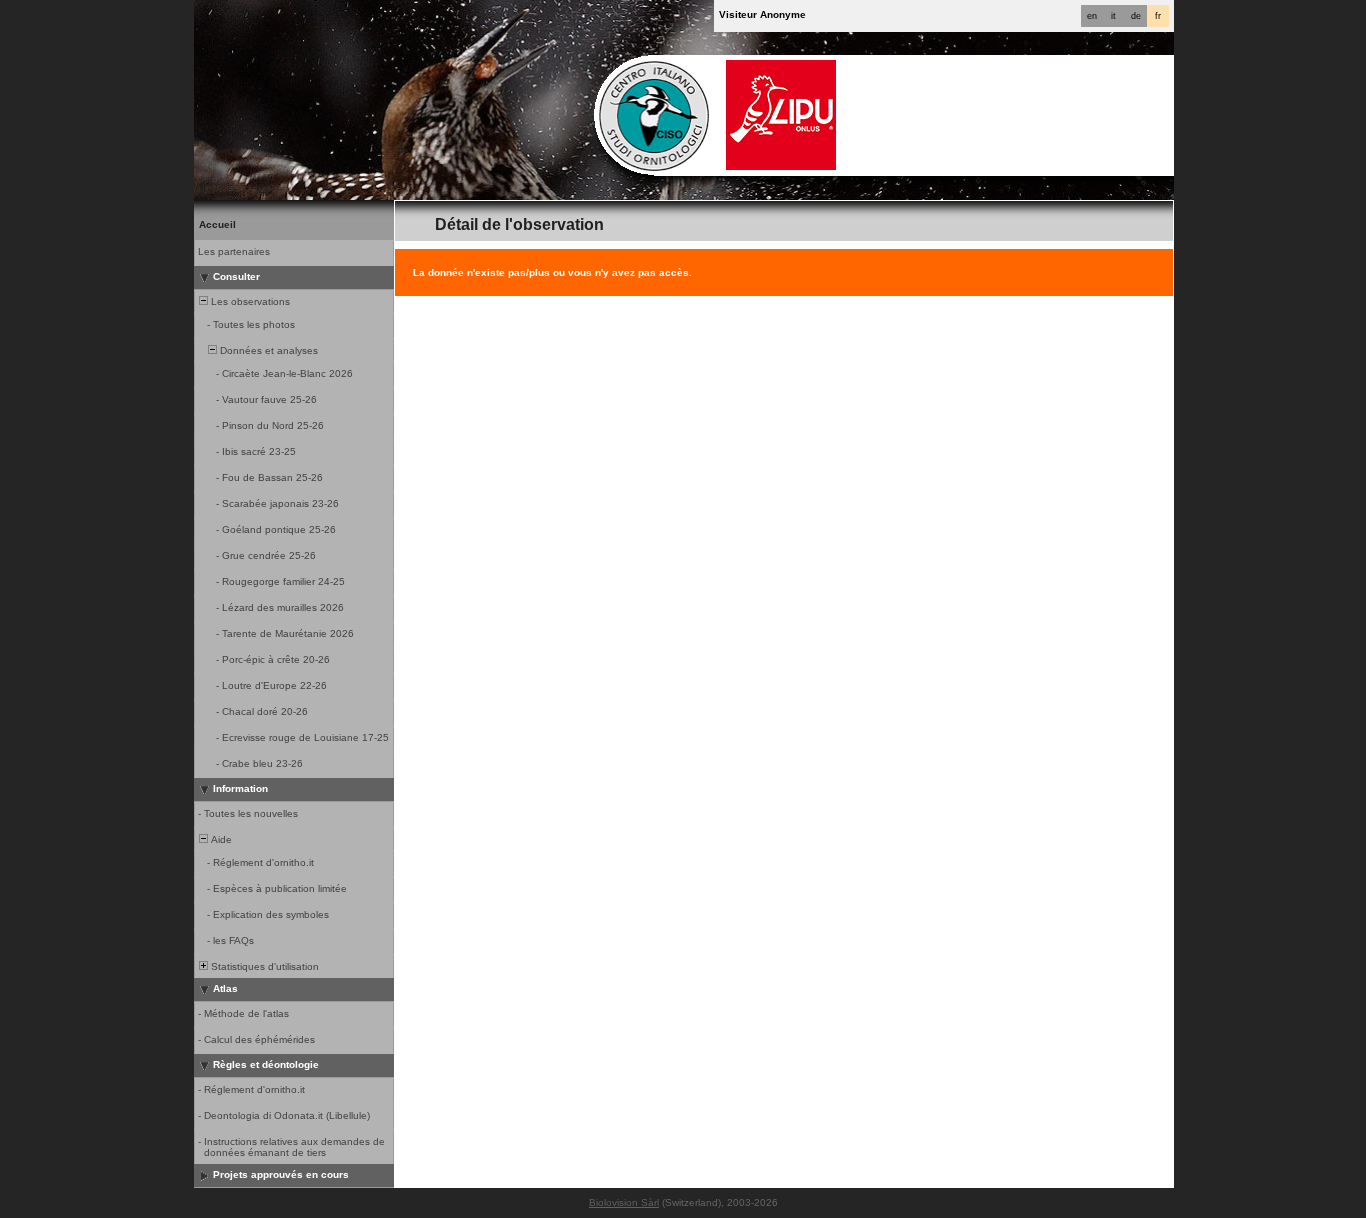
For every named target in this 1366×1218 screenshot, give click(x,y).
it (1113, 16)
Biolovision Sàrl (624, 1202)
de (1136, 16)
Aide (220, 839)
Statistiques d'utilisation (263, 966)
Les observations (249, 301)
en (1092, 16)
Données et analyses (267, 350)
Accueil (217, 224)
